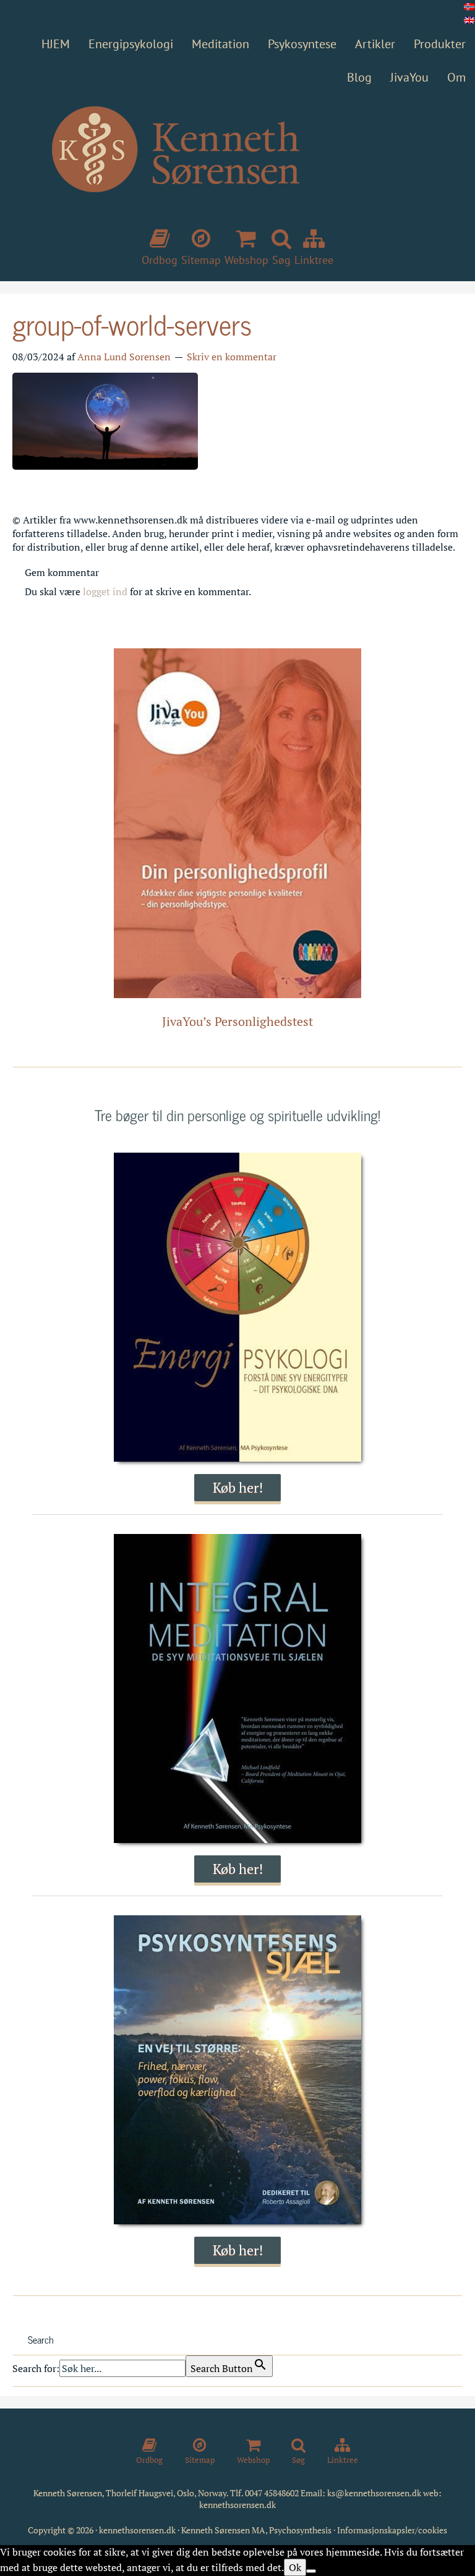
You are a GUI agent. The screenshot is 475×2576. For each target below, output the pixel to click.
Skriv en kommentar (232, 357)
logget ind (105, 591)
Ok (295, 2567)
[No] (311, 2571)
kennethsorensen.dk (237, 2505)
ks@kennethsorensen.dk (374, 2493)
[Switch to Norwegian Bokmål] (469, 7)
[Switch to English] (469, 20)
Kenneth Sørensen (237, 171)
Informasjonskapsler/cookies (392, 2530)
